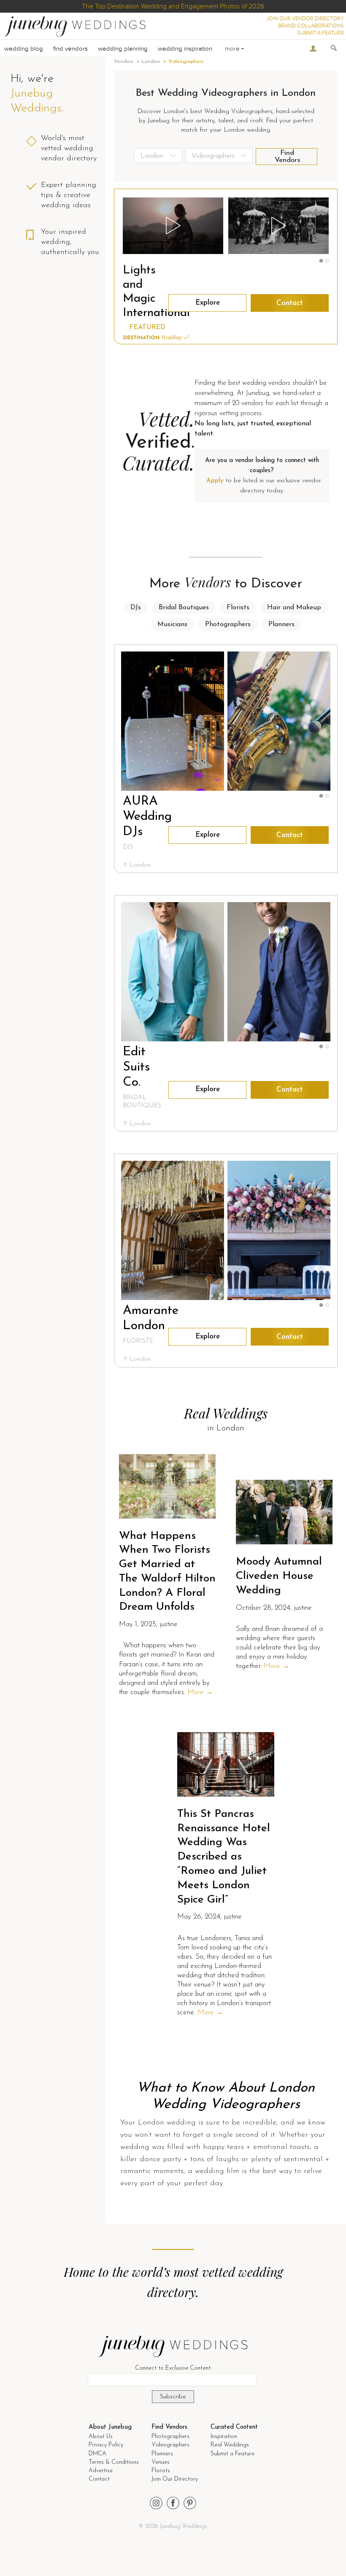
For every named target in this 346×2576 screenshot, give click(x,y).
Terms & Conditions (114, 2462)
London (151, 62)
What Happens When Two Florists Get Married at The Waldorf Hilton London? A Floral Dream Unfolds (167, 1572)
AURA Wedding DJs (147, 817)
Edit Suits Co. (136, 1067)
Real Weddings (230, 2445)
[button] (321, 261)
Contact (290, 303)
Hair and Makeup (294, 608)
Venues (161, 2462)
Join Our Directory (175, 2479)
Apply (215, 481)
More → (200, 1692)
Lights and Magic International (142, 292)
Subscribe (173, 2397)
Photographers (228, 624)
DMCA (97, 2454)
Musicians (172, 624)
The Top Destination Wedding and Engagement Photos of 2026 (173, 6)
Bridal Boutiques (184, 608)
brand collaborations (311, 26)
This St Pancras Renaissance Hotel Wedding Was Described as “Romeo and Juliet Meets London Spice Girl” (224, 1857)
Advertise (101, 2471)
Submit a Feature (232, 2454)
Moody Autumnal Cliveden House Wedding (279, 1576)
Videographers (170, 2445)
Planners (281, 624)
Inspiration (224, 2437)
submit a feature (320, 33)
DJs (136, 608)
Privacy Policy (106, 2445)
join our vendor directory (305, 19)
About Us (101, 2437)
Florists (238, 608)
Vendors (124, 62)
